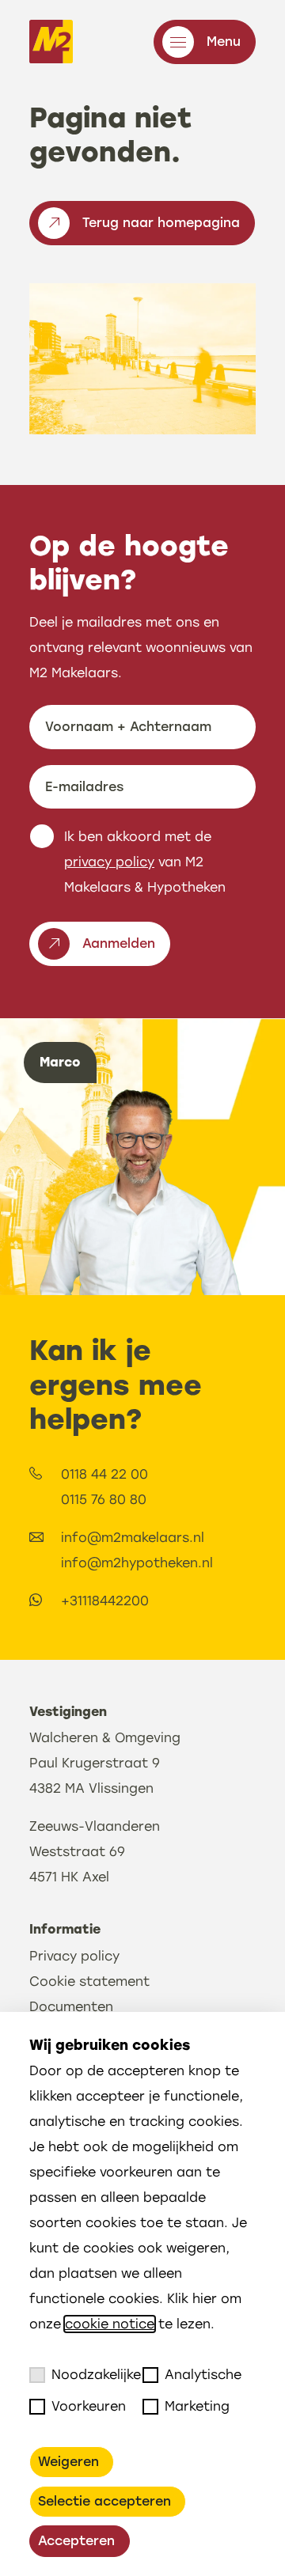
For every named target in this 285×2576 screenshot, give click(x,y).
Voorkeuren (89, 2406)
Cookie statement (89, 1981)
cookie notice (110, 2324)
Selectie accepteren (104, 2501)
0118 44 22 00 (104, 1474)
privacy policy (109, 862)
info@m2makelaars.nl (133, 1538)
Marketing (197, 2406)
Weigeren (68, 2462)
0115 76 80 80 (104, 1500)
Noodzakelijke (96, 2375)
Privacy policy (74, 1956)
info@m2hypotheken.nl (137, 1563)
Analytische (203, 2375)
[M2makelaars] (51, 42)
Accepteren (76, 2541)
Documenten (71, 2007)
